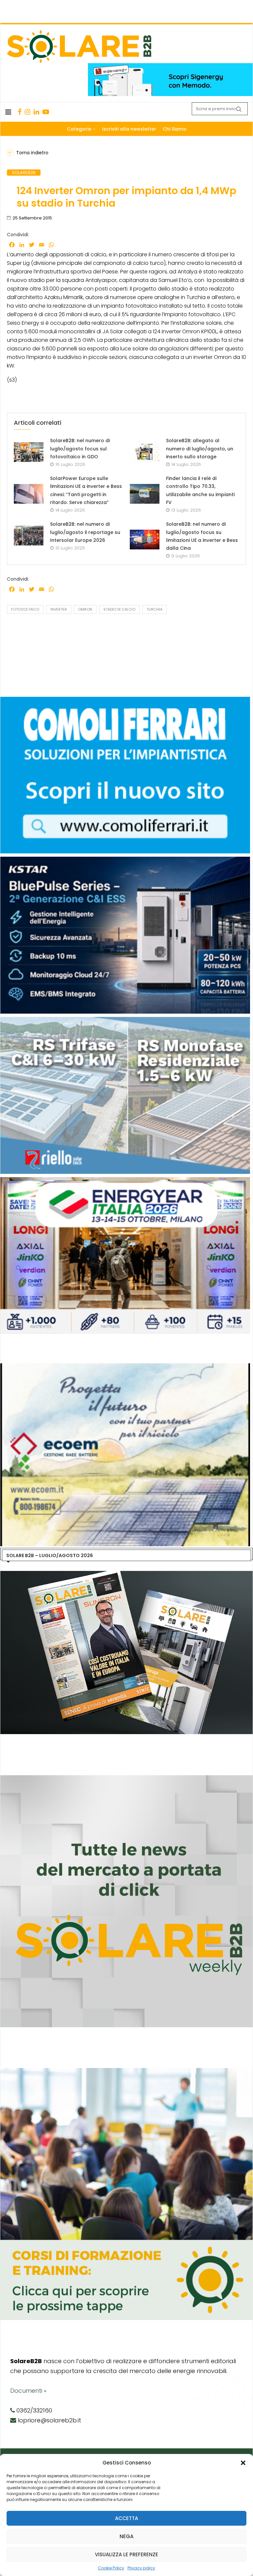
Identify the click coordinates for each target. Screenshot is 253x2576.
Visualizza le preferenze (126, 2554)
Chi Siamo (175, 129)
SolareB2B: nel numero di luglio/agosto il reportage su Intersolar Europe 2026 (85, 532)
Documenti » (28, 2391)
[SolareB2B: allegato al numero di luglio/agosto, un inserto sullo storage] (145, 452)
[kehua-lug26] (170, 66)
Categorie (79, 129)
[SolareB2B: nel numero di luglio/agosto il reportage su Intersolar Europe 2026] (29, 536)
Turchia (155, 609)
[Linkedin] (36, 112)
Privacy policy (141, 2568)
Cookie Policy (111, 2568)
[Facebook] (20, 112)
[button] (243, 2463)
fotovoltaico (25, 609)
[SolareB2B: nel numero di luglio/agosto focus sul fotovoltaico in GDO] (29, 452)
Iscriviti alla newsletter (129, 129)
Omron (85, 609)
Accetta (126, 2518)
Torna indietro (32, 153)
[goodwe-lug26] (125, 860)
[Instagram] (28, 112)
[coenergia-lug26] (125, 1180)
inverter (59, 609)
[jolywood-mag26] (125, 700)
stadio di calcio (119, 609)
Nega (126, 2536)
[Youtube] (46, 112)
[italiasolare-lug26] (125, 1367)
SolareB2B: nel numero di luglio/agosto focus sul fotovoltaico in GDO (80, 449)
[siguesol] (125, 1020)
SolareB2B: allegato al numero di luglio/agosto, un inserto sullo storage (200, 449)
